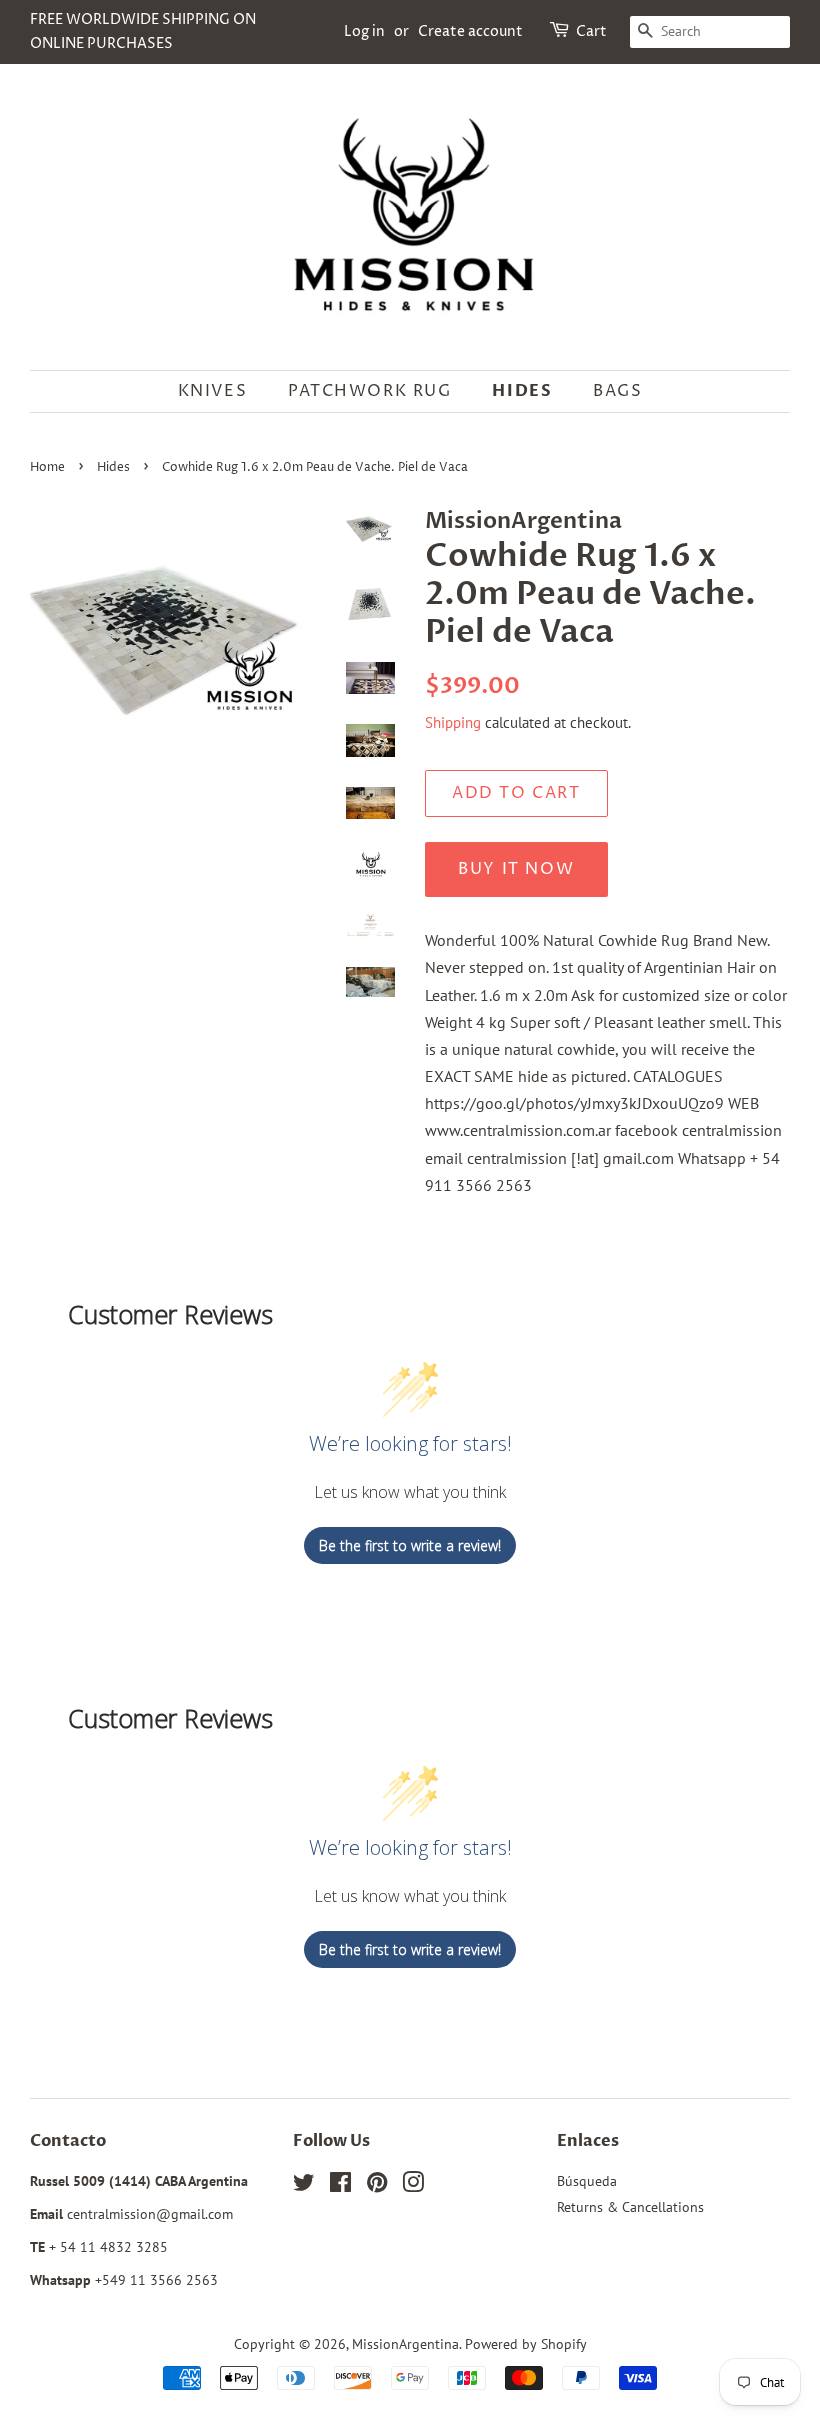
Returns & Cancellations (630, 2207)
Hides (522, 391)
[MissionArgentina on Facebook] (340, 2186)
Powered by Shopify (526, 2344)
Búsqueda (587, 2181)
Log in (364, 31)
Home (47, 467)
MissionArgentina (405, 2344)
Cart (591, 31)
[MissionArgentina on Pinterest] (377, 2186)
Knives (213, 391)
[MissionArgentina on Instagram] (413, 2186)
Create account (470, 31)
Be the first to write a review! (410, 1545)
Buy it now (516, 869)
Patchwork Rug (370, 391)
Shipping (453, 722)
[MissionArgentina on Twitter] (304, 2186)
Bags (617, 391)
